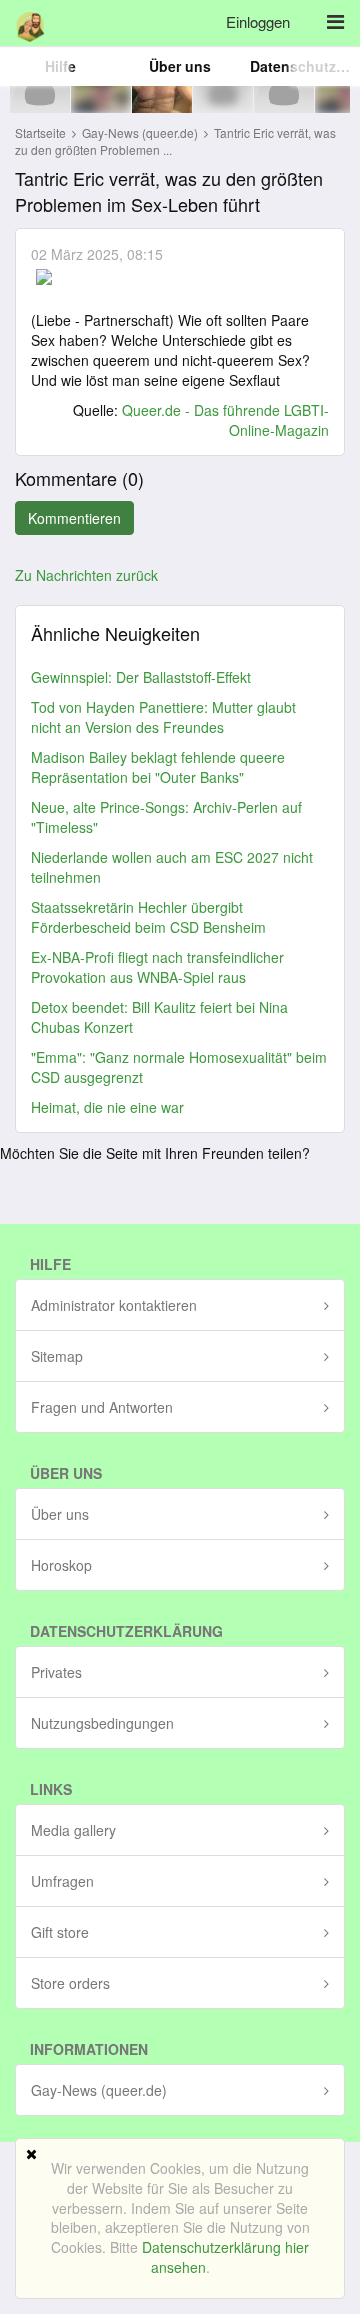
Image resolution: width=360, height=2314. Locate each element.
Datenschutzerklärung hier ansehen (225, 2257)
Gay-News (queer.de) (141, 132)
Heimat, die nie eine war (107, 1107)
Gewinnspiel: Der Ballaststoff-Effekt (141, 677)
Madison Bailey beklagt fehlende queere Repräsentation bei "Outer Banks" (158, 767)
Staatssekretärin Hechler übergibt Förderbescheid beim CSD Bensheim (148, 917)
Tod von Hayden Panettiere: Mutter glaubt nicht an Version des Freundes (163, 717)
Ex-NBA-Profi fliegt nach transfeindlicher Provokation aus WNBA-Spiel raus (157, 967)
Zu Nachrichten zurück (86, 575)
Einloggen (258, 21)
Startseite (40, 132)
